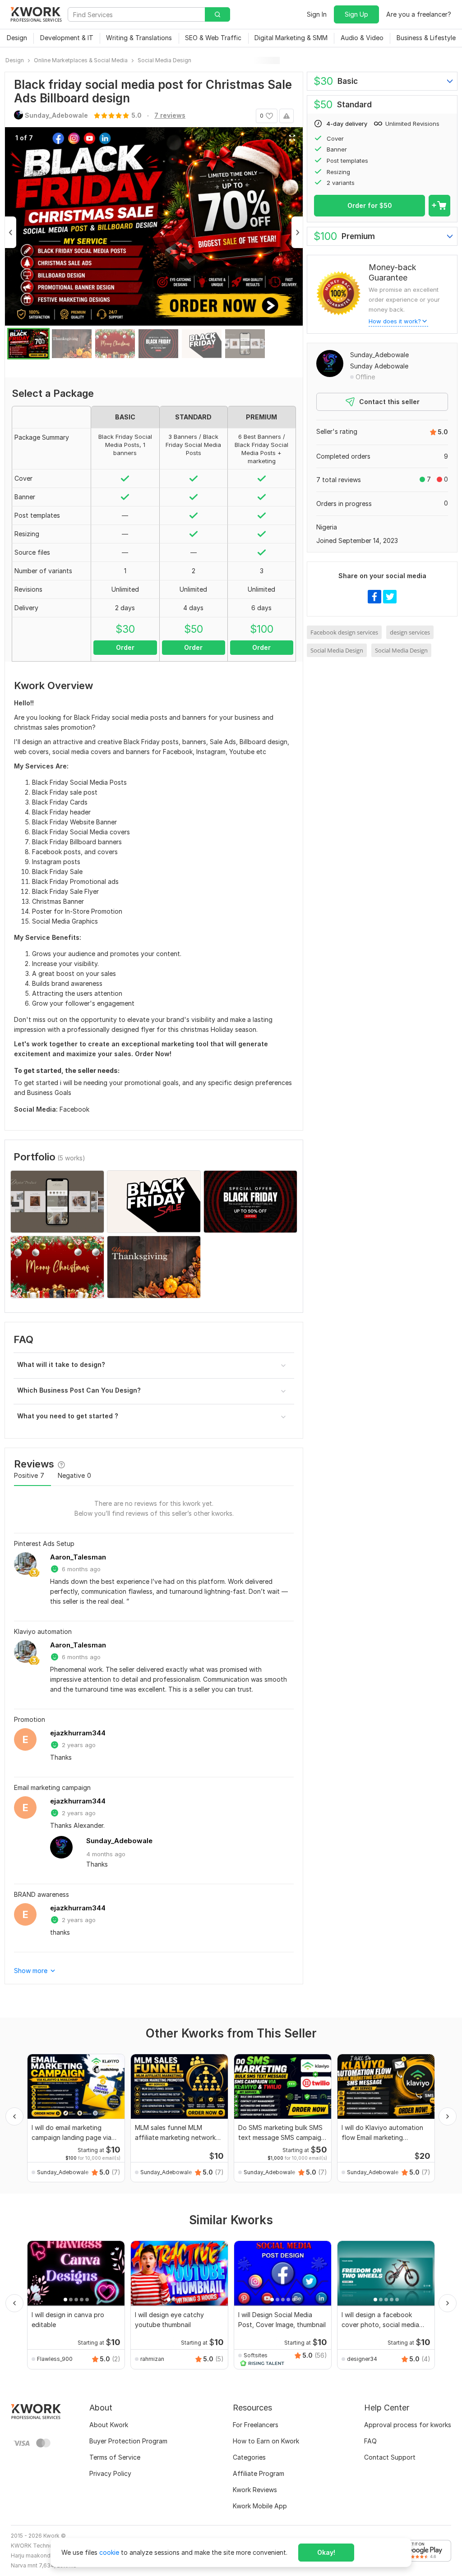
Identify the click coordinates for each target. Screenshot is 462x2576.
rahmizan (152, 2359)
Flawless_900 (55, 2359)
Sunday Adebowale (379, 366)
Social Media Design (337, 650)
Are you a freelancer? (419, 14)
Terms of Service (115, 2457)
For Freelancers (256, 2425)
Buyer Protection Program (128, 2441)
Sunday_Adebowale (119, 1841)
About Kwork (109, 2425)
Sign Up (356, 14)
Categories (249, 2457)
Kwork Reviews (255, 2490)
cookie (109, 2552)
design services (410, 632)
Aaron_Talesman (78, 1557)
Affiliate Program (259, 2473)
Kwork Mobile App (260, 2506)
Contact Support (390, 2457)
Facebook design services (344, 632)
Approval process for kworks (408, 2425)
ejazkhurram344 (78, 1733)
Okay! (326, 2552)
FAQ (370, 2441)
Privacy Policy (110, 2473)
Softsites (256, 2355)
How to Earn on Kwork (266, 2441)
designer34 (362, 2359)
